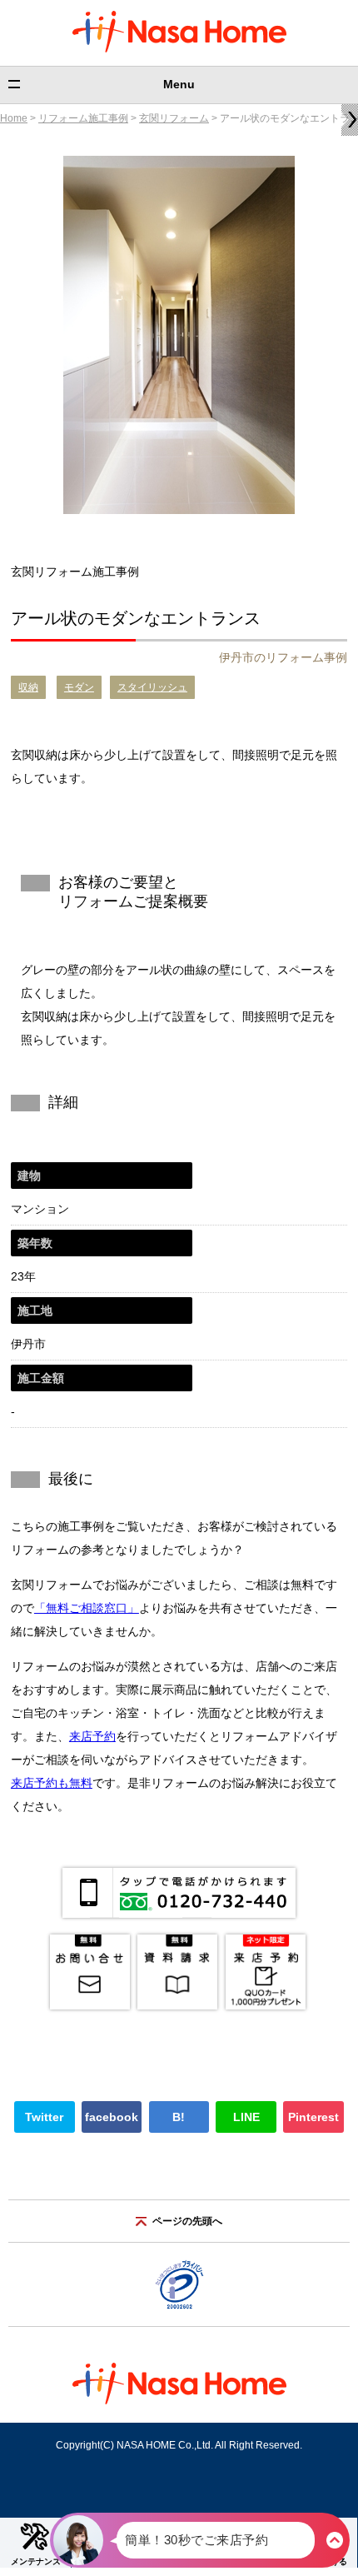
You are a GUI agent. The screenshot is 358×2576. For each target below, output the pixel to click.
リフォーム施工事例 (83, 118)
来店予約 (92, 1736)
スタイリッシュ (152, 687)
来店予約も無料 (52, 1783)
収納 (28, 687)
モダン (79, 687)
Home (14, 118)
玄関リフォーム (174, 118)
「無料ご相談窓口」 (87, 1608)
